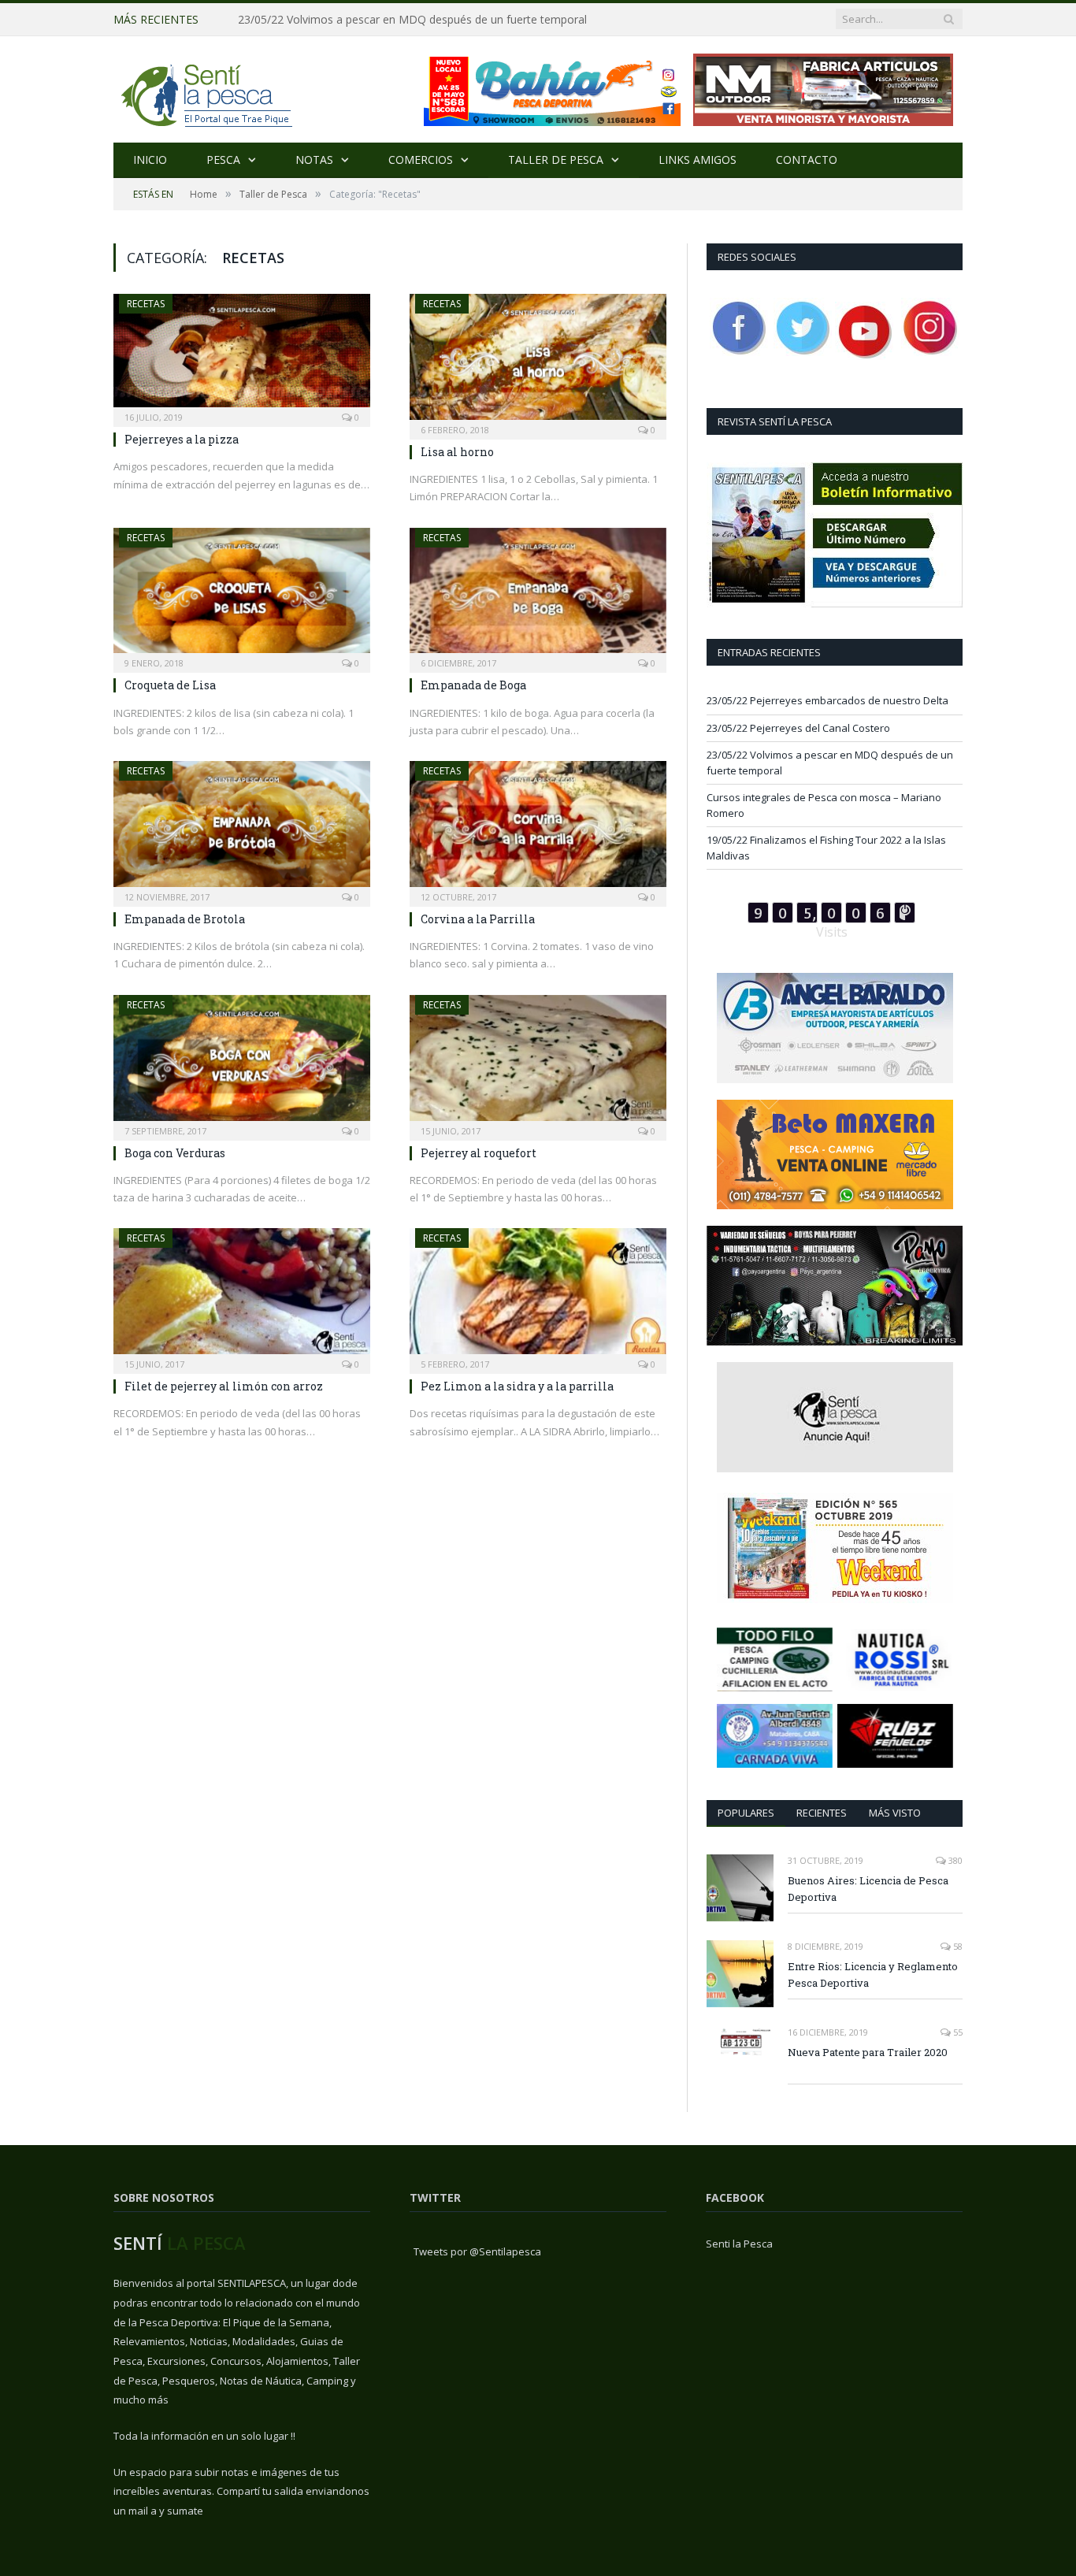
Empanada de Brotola (185, 919)
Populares (746, 1813)
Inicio (150, 160)
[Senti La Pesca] (205, 89)
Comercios (421, 160)
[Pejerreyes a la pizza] (242, 355)
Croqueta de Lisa (170, 685)
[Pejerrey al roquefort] (538, 1063)
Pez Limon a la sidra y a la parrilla (517, 1386)
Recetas (146, 304)
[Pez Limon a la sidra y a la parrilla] (538, 1296)
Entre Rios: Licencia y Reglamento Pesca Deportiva (873, 1975)
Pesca (223, 160)
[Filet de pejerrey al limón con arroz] (242, 1296)
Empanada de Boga (473, 685)
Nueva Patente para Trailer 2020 (868, 2052)
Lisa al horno (457, 452)
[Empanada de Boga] (538, 596)
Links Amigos (698, 160)
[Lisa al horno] (538, 362)
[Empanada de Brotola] (242, 829)
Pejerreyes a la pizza (182, 439)
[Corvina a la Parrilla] (538, 829)
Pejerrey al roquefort (479, 1153)
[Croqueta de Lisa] (242, 596)
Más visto (895, 1813)
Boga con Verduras (175, 1153)
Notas (314, 160)
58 (957, 1946)
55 (957, 2032)
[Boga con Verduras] (242, 1063)
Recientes (822, 1813)
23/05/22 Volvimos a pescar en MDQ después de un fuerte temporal (412, 20)
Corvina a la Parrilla (478, 919)
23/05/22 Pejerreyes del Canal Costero (798, 728)
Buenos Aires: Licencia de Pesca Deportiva (868, 1889)
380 (954, 1860)
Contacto (807, 160)
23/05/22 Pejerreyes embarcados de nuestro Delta (827, 700)
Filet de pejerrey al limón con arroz (224, 1386)
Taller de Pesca (556, 160)
